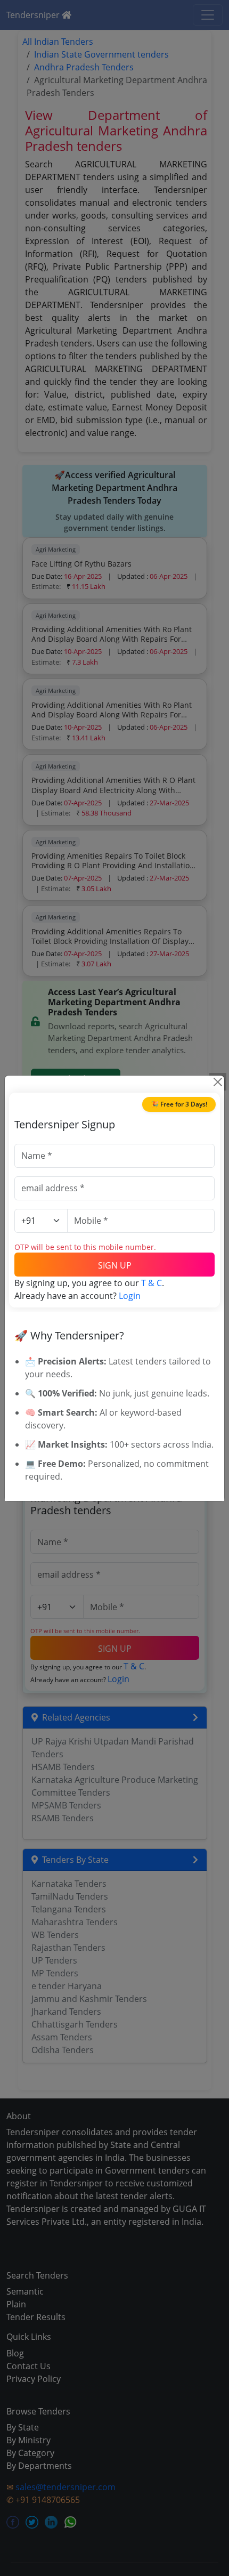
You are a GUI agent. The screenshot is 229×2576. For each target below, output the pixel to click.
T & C (152, 1283)
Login (130, 1296)
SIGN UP (115, 1265)
